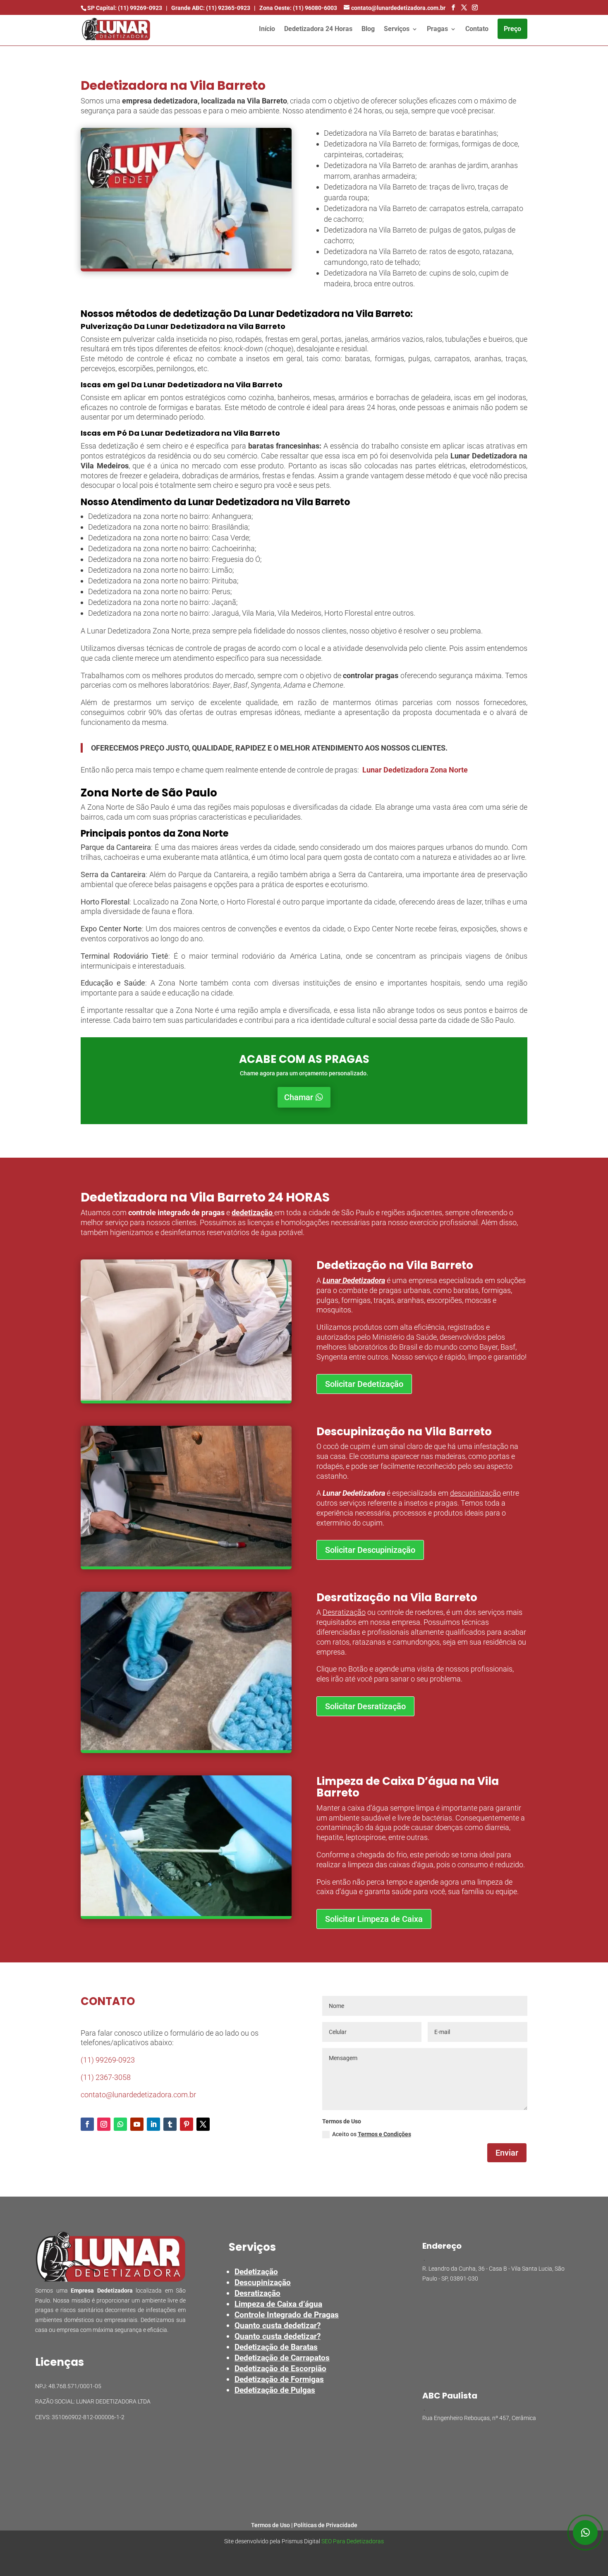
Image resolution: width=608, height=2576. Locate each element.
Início (267, 29)
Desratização (344, 1612)
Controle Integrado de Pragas (287, 2315)
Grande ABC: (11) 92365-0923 (211, 8)
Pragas (437, 29)
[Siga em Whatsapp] (120, 2124)
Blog (368, 29)
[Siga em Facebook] (87, 2124)
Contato (477, 29)
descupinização (475, 1493)
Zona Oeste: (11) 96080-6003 (298, 8)
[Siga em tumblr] (170, 2124)
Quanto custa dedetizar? (278, 2325)
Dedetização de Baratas (276, 2347)
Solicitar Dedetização (364, 1384)
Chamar (299, 1097)
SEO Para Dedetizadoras (353, 2541)
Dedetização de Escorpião (280, 2369)
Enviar (507, 2153)
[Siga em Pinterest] (187, 2124)
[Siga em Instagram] (104, 2124)
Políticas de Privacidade (326, 2525)
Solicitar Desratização (365, 1706)
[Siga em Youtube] (137, 2124)
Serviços (397, 29)
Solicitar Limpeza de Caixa (374, 1919)
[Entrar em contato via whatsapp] (585, 2533)
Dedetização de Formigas (279, 2379)
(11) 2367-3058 (106, 2077)
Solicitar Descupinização (370, 1550)
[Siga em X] (203, 2124)
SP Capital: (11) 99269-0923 (125, 8)
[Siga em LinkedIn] (153, 2124)
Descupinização (263, 2282)
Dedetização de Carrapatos (282, 2358)
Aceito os (372, 2134)
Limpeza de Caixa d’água (278, 2304)
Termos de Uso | (272, 2525)
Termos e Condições (384, 2134)
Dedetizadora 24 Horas (318, 29)
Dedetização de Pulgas (275, 2390)
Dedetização (256, 2272)
